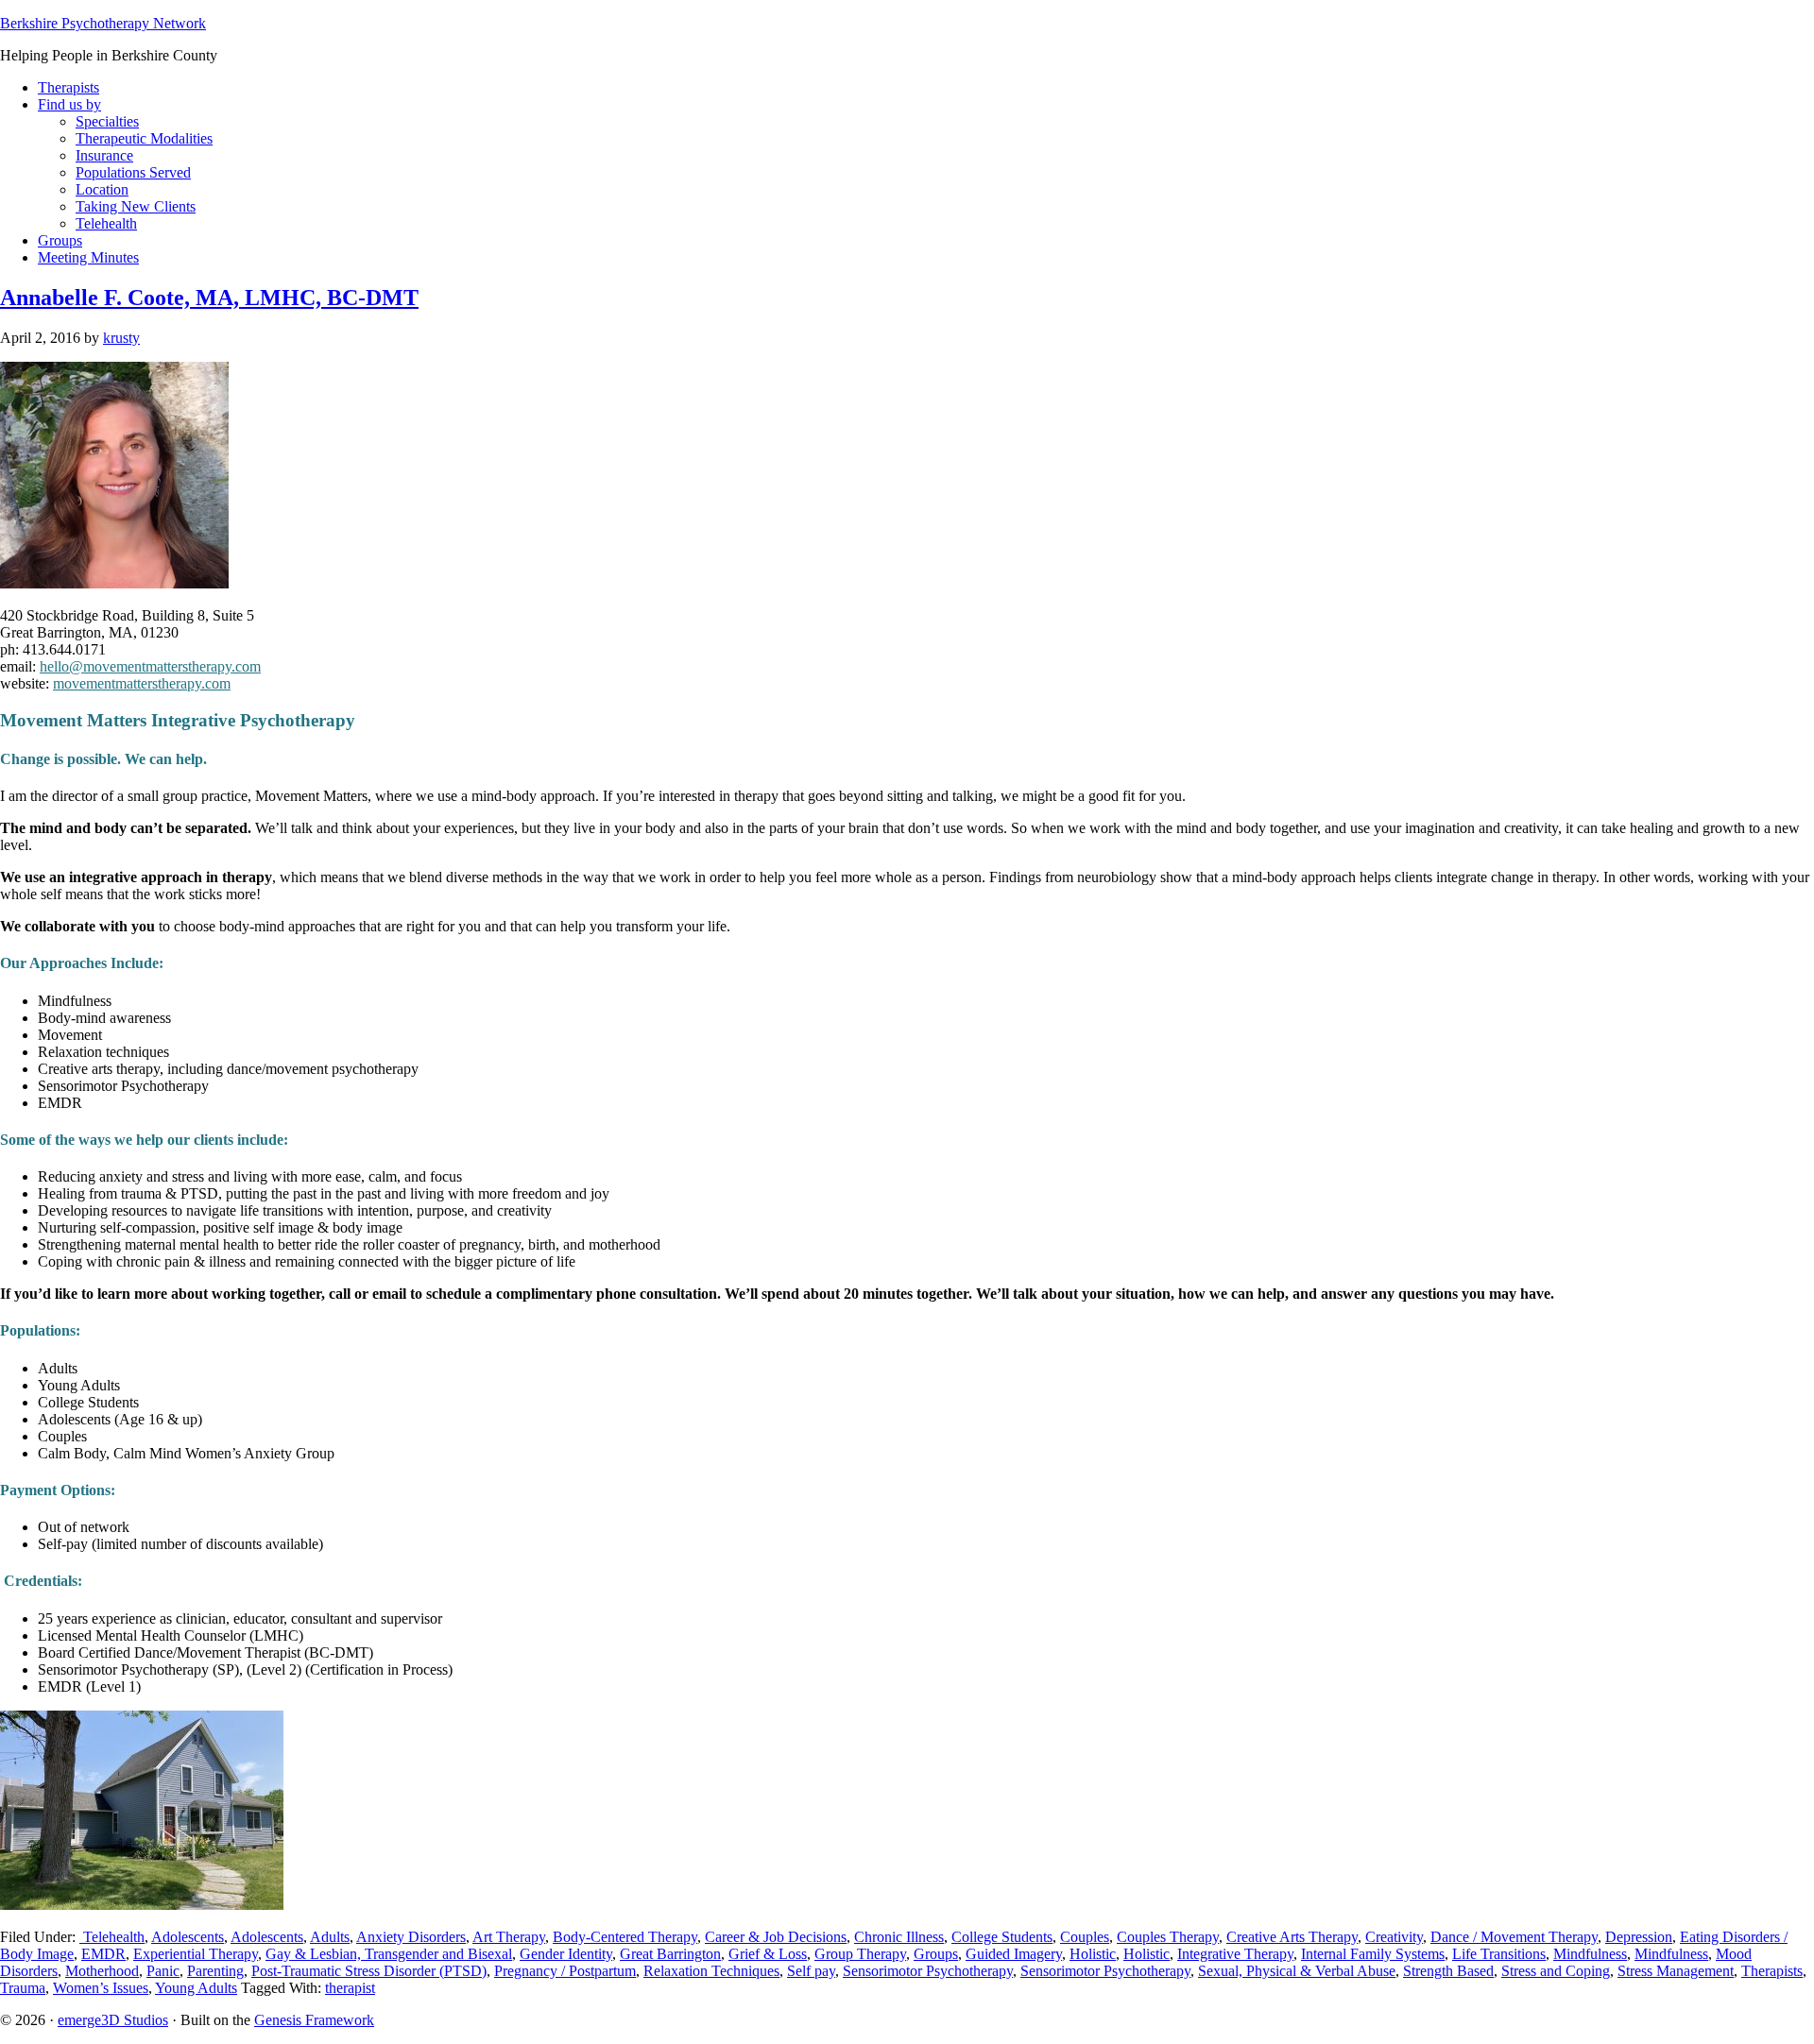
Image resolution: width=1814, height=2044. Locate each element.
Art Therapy (509, 1937)
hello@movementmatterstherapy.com (150, 666)
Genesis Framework (314, 2020)
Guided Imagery (1014, 1954)
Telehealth (112, 1937)
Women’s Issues (101, 1988)
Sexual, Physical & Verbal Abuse (1297, 1971)
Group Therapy (860, 1954)
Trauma (23, 1988)
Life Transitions (1499, 1954)
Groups (936, 1954)
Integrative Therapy (1235, 1954)
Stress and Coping (1556, 1971)
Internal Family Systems (1373, 1954)
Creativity (1394, 1937)
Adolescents (188, 1937)
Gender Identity (566, 1954)
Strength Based (1448, 1971)
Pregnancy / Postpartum (565, 1971)
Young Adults (196, 1988)
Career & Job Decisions (776, 1937)
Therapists (1772, 1971)
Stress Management (1676, 1971)
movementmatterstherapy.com (142, 683)
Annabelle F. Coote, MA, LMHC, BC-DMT (209, 298)
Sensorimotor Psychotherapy (928, 1971)
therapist (350, 1988)
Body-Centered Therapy (625, 1937)
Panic (163, 1971)
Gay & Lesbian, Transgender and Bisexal (389, 1954)
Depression (1639, 1937)
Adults (330, 1937)
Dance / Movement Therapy (1514, 1937)
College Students (1002, 1937)
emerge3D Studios (113, 2020)
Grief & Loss (768, 1954)
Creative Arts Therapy (1292, 1937)
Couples (1085, 1937)
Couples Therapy (1168, 1937)
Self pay (811, 1971)
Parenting (215, 1971)
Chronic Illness (899, 1937)
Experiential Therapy (196, 1954)
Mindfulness (1590, 1954)
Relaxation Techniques (711, 1971)
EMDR (103, 1954)
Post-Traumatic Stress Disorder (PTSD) (369, 1971)
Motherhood (102, 1971)
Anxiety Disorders (411, 1937)
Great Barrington (670, 1954)
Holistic (1093, 1954)
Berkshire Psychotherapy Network (103, 23)
